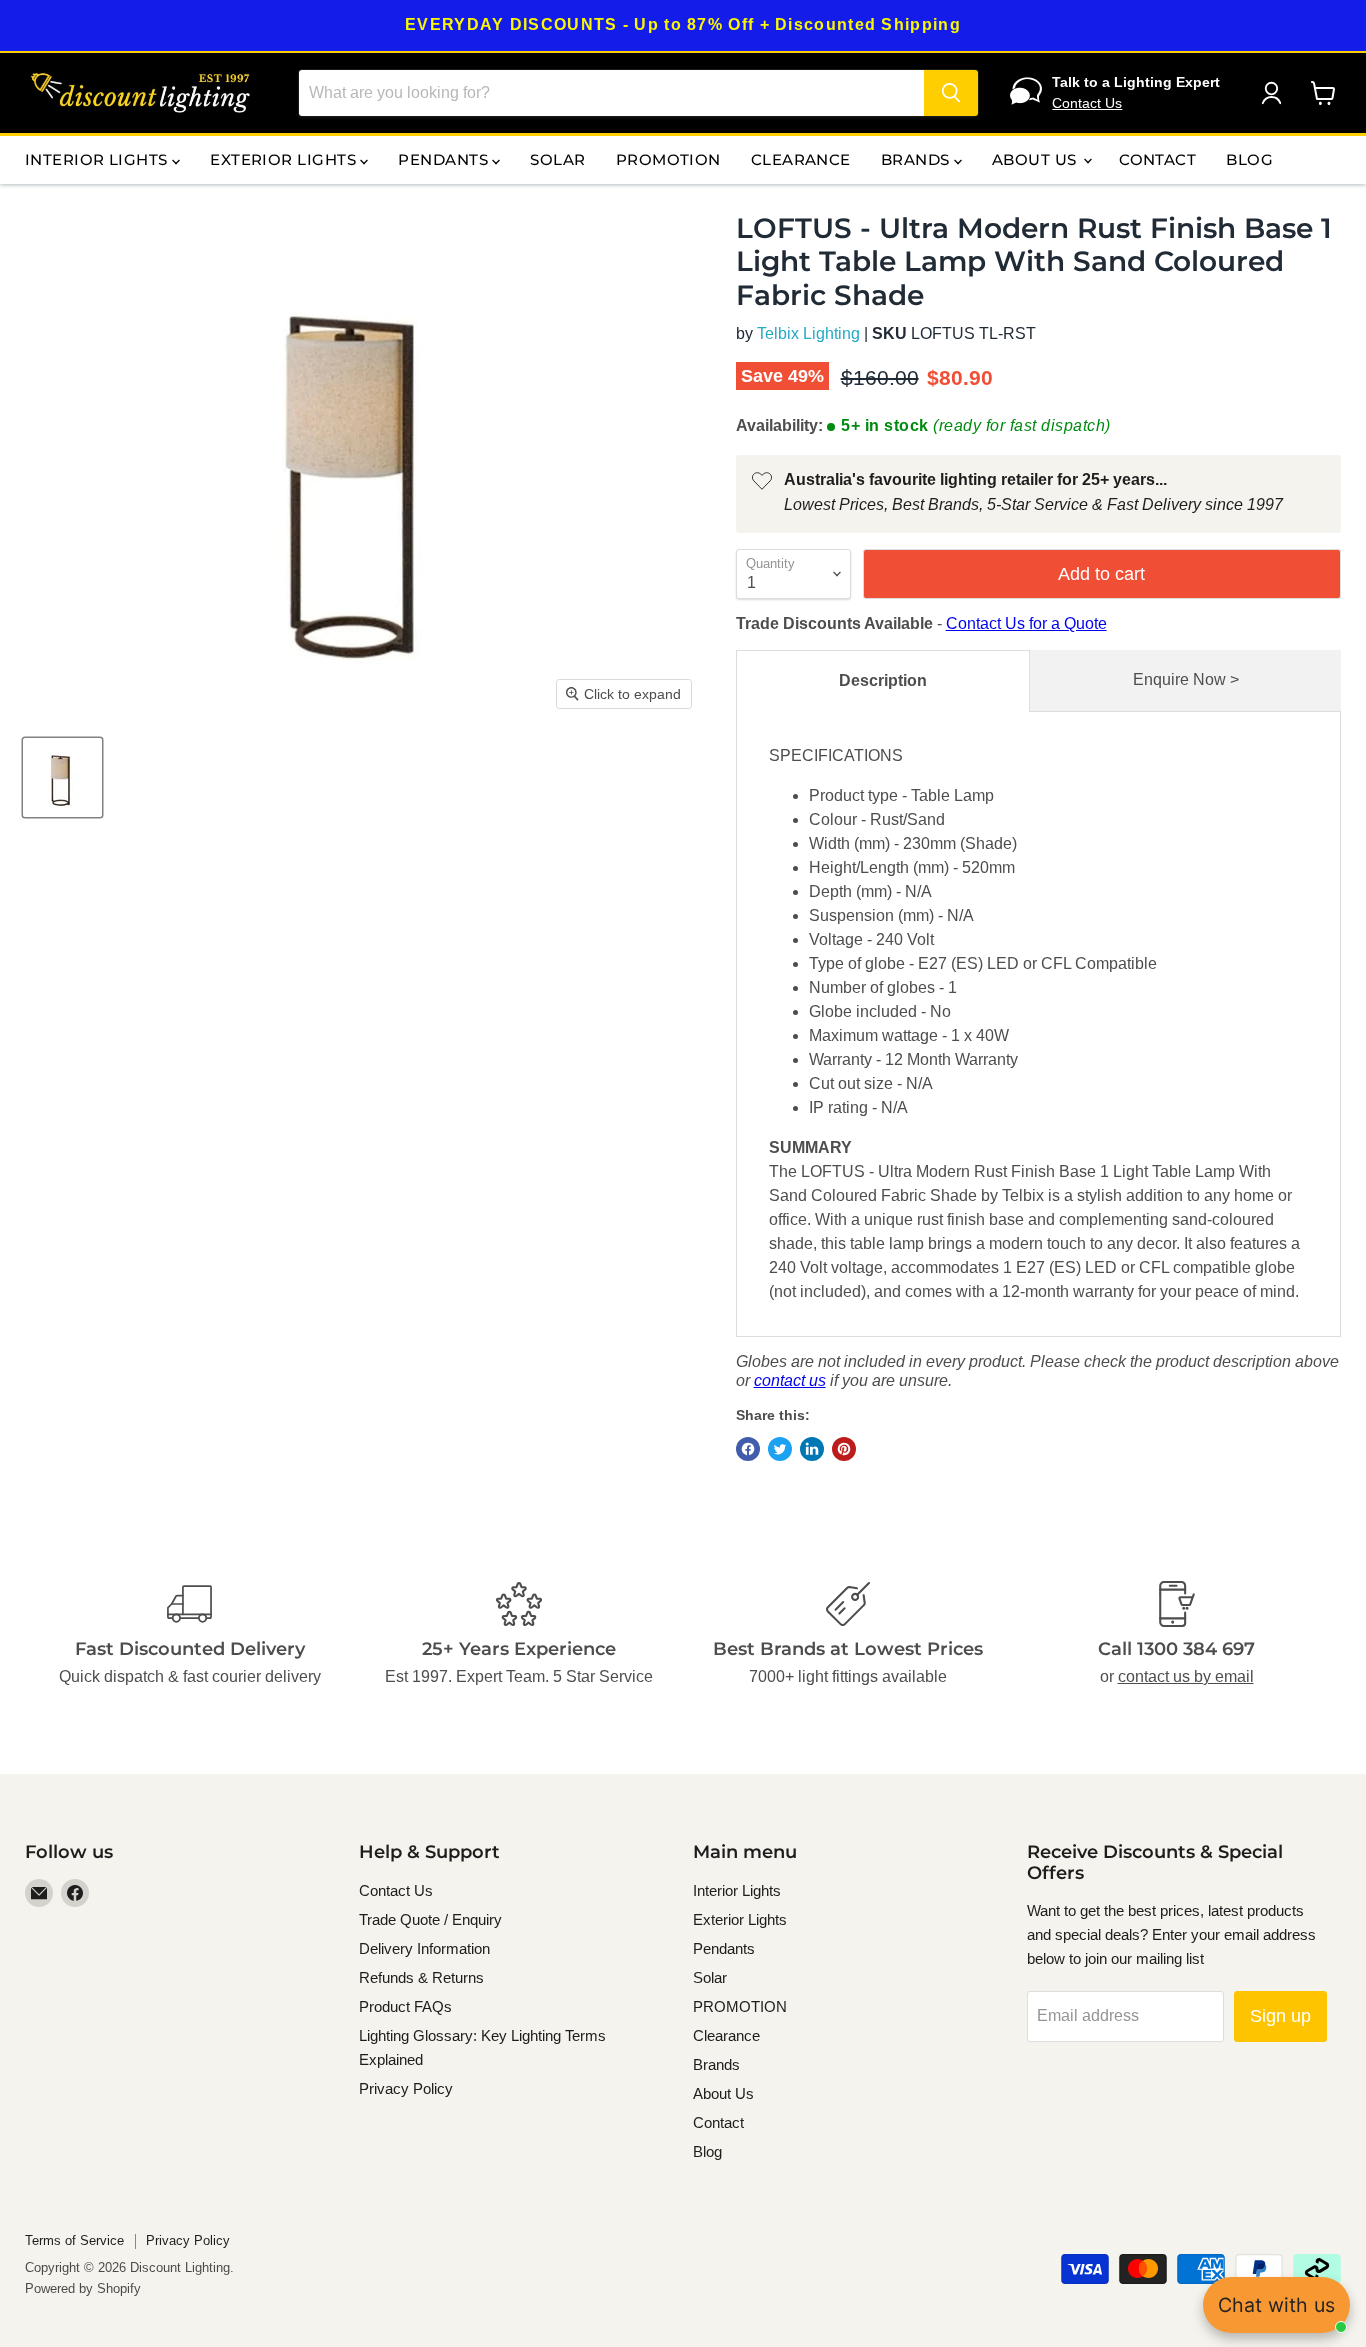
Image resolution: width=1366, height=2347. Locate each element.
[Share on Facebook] (748, 1449)
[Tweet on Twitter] (780, 1449)
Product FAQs (405, 2006)
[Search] (951, 93)
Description (883, 680)
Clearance (801, 159)
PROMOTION (668, 159)
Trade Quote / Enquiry (430, 1919)
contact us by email (1186, 1676)
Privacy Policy (406, 2088)
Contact (1157, 159)
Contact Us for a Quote (1026, 623)
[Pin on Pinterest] (844, 1449)
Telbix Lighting (808, 333)
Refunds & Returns (421, 1977)
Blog (1249, 159)
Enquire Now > (1186, 679)
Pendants (445, 159)
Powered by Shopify (83, 2288)
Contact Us (1087, 103)
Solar (557, 159)
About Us (1036, 159)
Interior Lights (98, 159)
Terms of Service (74, 2240)
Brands (917, 159)
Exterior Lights (285, 159)
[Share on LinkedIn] (812, 1449)
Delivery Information (424, 1948)
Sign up (1280, 2016)
